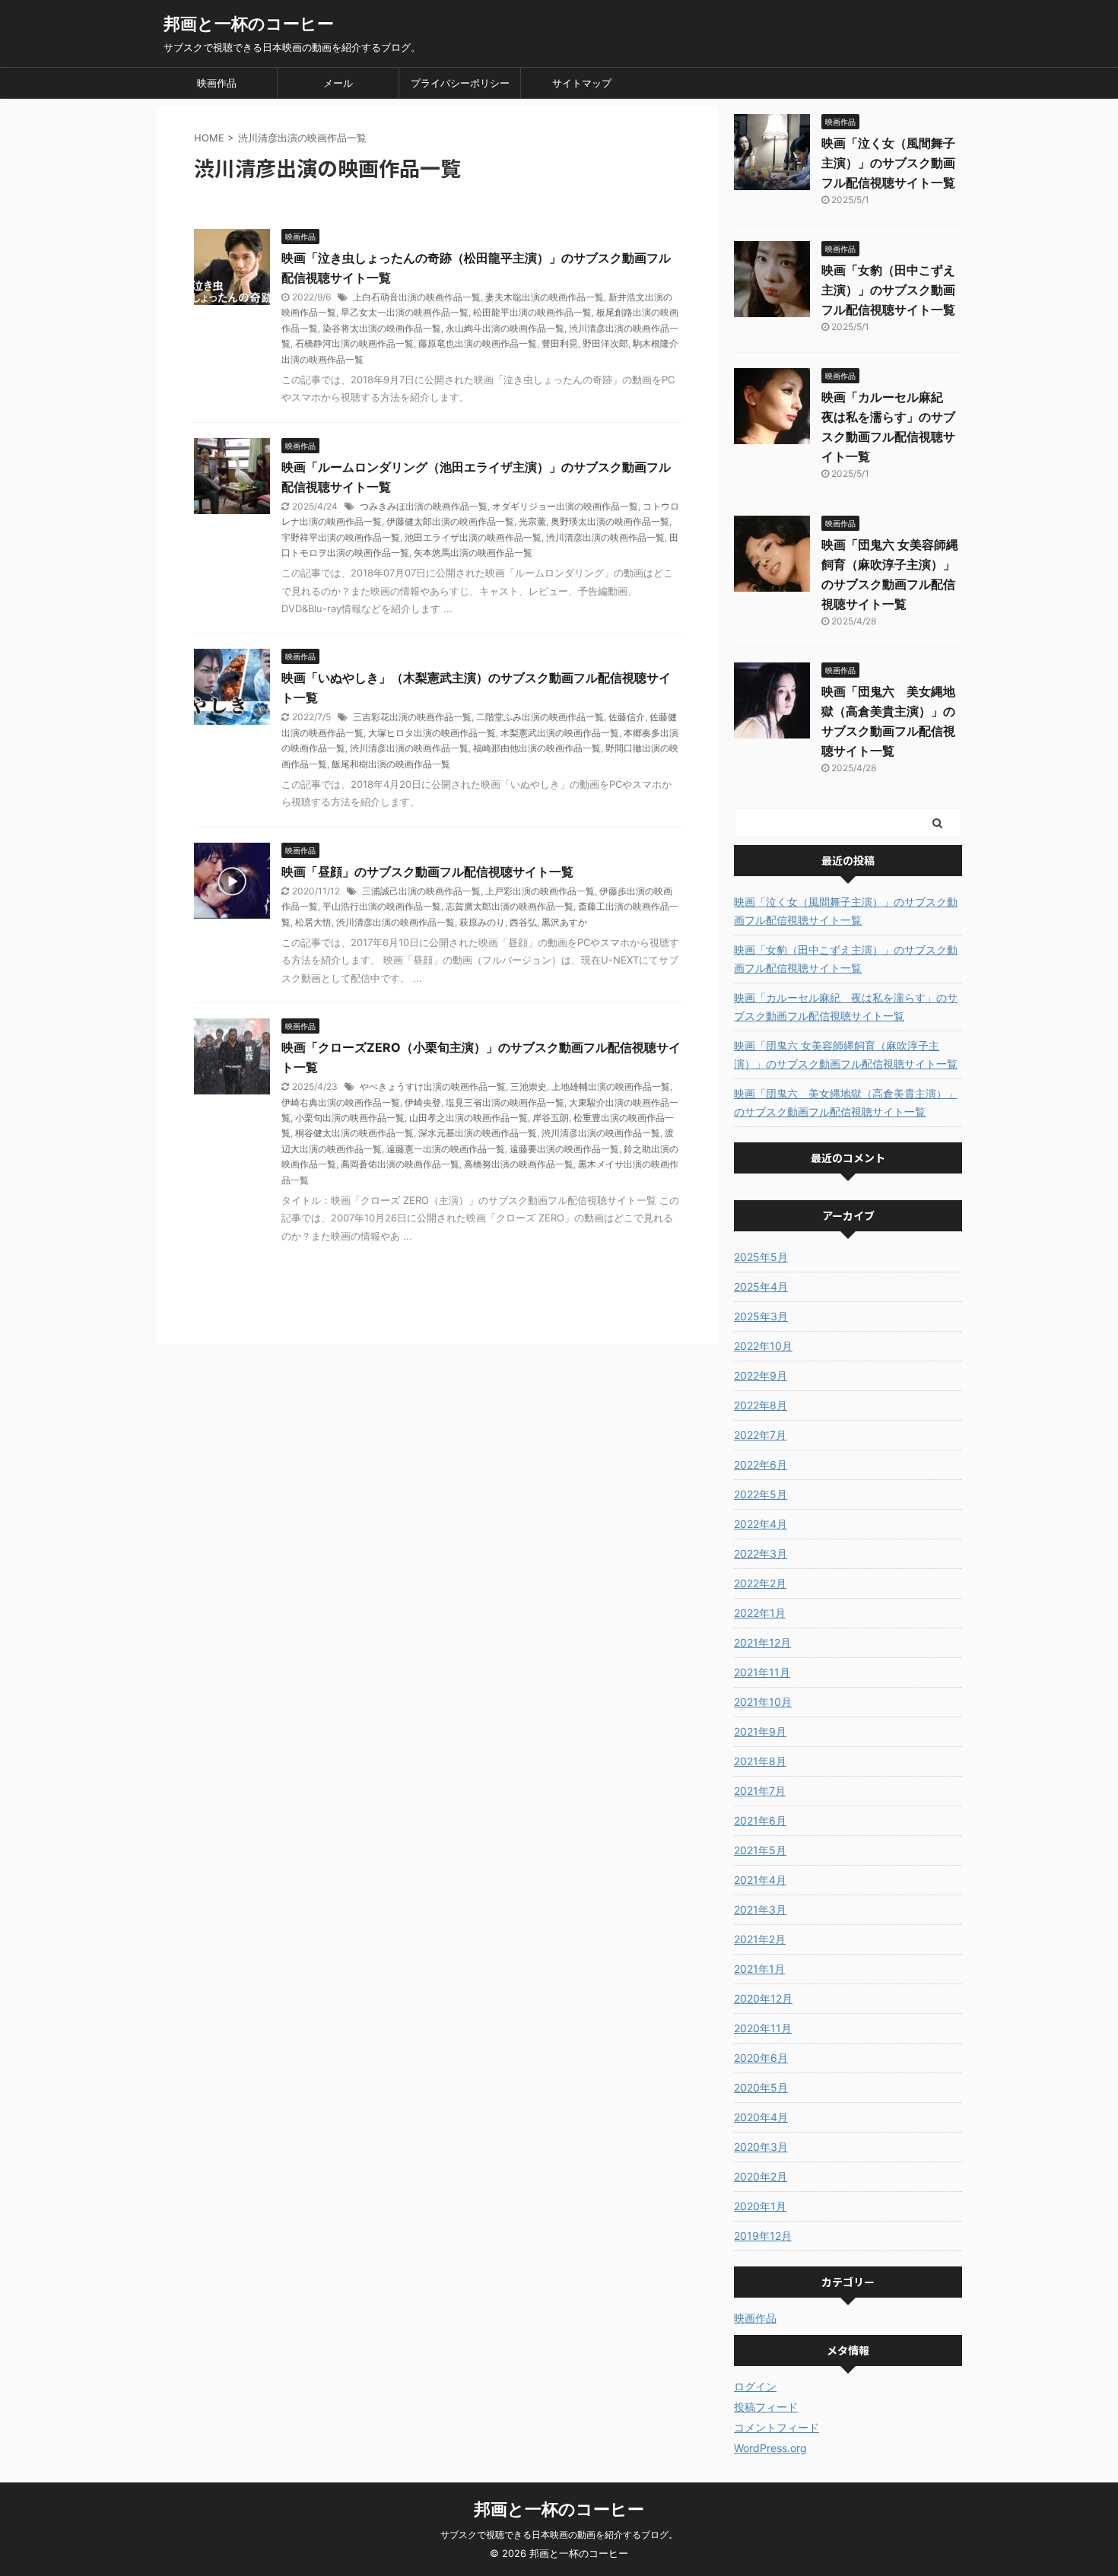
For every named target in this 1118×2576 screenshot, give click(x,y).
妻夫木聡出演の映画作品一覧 (545, 297)
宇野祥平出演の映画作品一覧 (341, 537)
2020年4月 (761, 2117)
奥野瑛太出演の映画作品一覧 (610, 521)
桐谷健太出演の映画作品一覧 (354, 1133)
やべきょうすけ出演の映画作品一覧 (433, 1086)
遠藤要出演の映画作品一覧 (564, 1149)
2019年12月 (763, 2236)
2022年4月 (761, 1524)
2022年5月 (761, 1494)
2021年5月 (760, 1850)
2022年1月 (760, 1613)
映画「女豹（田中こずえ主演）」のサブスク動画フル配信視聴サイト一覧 (888, 290)
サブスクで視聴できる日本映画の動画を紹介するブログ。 (559, 2535)
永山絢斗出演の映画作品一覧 (505, 328)
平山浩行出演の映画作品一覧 (382, 906)
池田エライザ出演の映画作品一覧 (473, 537)
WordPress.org (770, 2448)
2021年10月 (763, 1702)
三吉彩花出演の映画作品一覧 (412, 717)
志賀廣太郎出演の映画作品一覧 (510, 906)
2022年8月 (761, 1405)
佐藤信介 (627, 717)
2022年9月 (761, 1375)
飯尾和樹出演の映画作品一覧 (391, 764)
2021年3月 (760, 1909)
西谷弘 (523, 922)
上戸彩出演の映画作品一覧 (540, 891)
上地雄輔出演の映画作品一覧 (611, 1086)
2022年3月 (761, 1553)
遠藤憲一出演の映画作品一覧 (446, 1149)
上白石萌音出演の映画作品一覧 (417, 297)
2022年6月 (761, 1464)
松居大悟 (313, 922)
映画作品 (217, 83)
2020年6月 (761, 2058)
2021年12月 (762, 1642)
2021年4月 (760, 1880)
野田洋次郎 (605, 343)
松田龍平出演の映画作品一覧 (532, 312)
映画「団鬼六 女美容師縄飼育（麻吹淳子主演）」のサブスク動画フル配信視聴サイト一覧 (846, 1055)
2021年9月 (760, 1731)
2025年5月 (761, 1257)
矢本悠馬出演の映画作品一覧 (473, 553)
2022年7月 (760, 1435)
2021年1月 (759, 1969)
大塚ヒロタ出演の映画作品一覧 (432, 733)
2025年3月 (761, 1316)
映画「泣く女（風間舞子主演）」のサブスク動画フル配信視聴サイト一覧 (888, 163)
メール (338, 83)
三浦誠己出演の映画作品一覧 (421, 891)
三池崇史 (529, 1086)
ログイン (755, 2386)
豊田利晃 (560, 343)
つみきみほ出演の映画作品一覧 (424, 506)
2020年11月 (763, 2028)
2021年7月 (760, 1791)
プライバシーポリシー (460, 83)
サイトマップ (582, 83)
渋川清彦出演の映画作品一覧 (605, 537)
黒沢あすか (564, 922)
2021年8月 (760, 1761)
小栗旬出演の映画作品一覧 (350, 1118)
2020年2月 (761, 2176)
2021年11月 (762, 1672)
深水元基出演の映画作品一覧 (478, 1133)
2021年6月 (760, 1820)
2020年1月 (760, 2206)
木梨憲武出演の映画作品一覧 (560, 733)
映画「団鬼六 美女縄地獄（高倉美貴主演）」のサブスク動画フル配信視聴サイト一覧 (846, 1102)
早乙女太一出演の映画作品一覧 (405, 312)
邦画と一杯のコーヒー (249, 24)
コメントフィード (777, 2427)
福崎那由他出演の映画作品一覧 (537, 748)
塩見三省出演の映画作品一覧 (505, 1102)
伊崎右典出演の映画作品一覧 (341, 1102)
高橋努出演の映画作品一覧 (519, 1164)
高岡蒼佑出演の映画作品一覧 (400, 1164)
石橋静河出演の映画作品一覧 (354, 343)
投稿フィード (766, 2407)
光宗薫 (532, 521)
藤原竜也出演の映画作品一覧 (478, 343)
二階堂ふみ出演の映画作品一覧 (540, 717)
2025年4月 (761, 1286)
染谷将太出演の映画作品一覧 (382, 328)
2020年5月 (761, 2087)
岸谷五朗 (551, 1118)
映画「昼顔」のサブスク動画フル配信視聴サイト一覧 (427, 872)
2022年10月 (763, 1346)
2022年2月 (760, 1583)
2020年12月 (763, 1998)
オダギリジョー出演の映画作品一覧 (565, 506)
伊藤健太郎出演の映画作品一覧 (450, 521)
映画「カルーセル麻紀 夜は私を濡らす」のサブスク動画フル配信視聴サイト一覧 (846, 1007)
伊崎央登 (423, 1102)
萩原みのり (482, 922)
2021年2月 (760, 1939)
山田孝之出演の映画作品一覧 (468, 1118)
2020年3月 (761, 2147)
